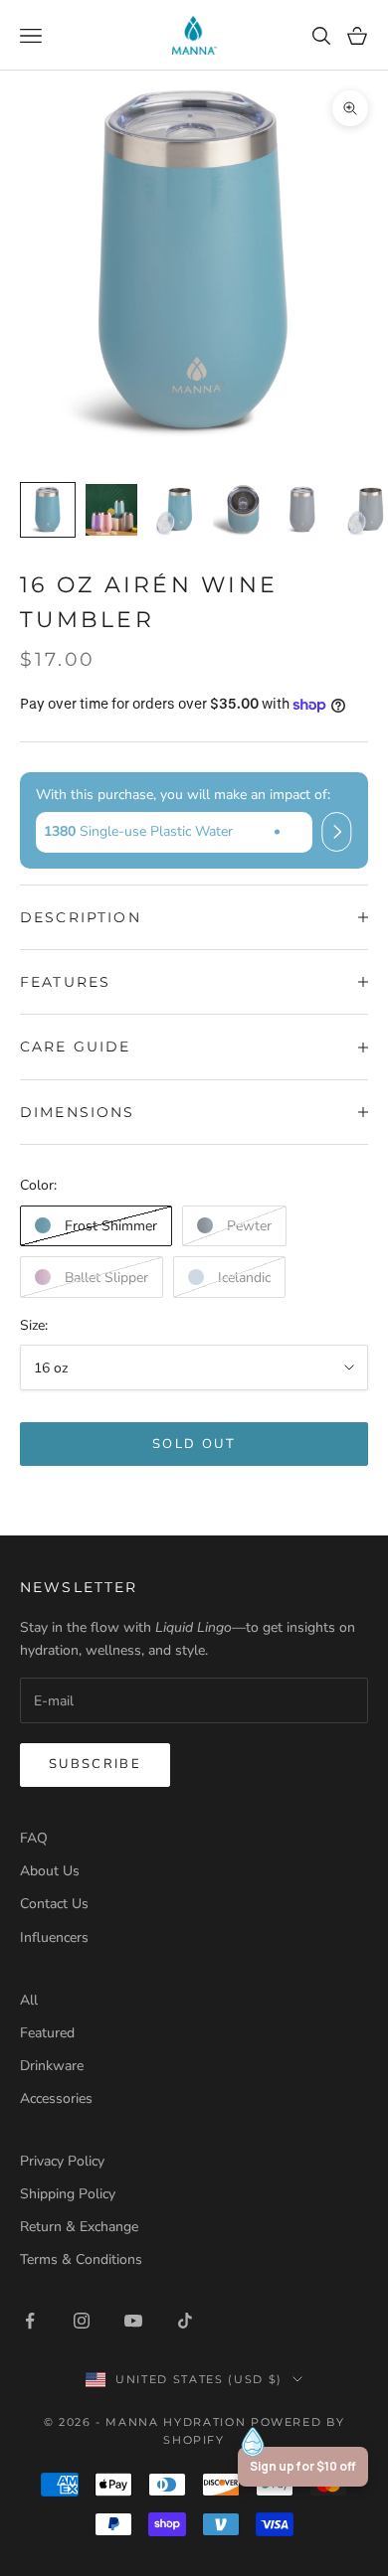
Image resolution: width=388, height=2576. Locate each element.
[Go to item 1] (48, 510)
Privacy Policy (62, 2161)
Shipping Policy (68, 2194)
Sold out (194, 1444)
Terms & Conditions (81, 2259)
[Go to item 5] (302, 510)
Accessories (56, 2098)
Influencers (54, 1937)
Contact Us (54, 1904)
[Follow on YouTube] (133, 2321)
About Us (50, 1871)
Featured (47, 2033)
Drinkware (52, 2066)
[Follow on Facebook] (30, 2321)
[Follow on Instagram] (82, 2321)
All (29, 2000)
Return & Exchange (79, 2227)
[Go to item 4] (239, 510)
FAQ (34, 1838)
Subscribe (95, 1764)
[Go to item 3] (175, 510)
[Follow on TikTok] (185, 2321)
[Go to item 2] (111, 510)
